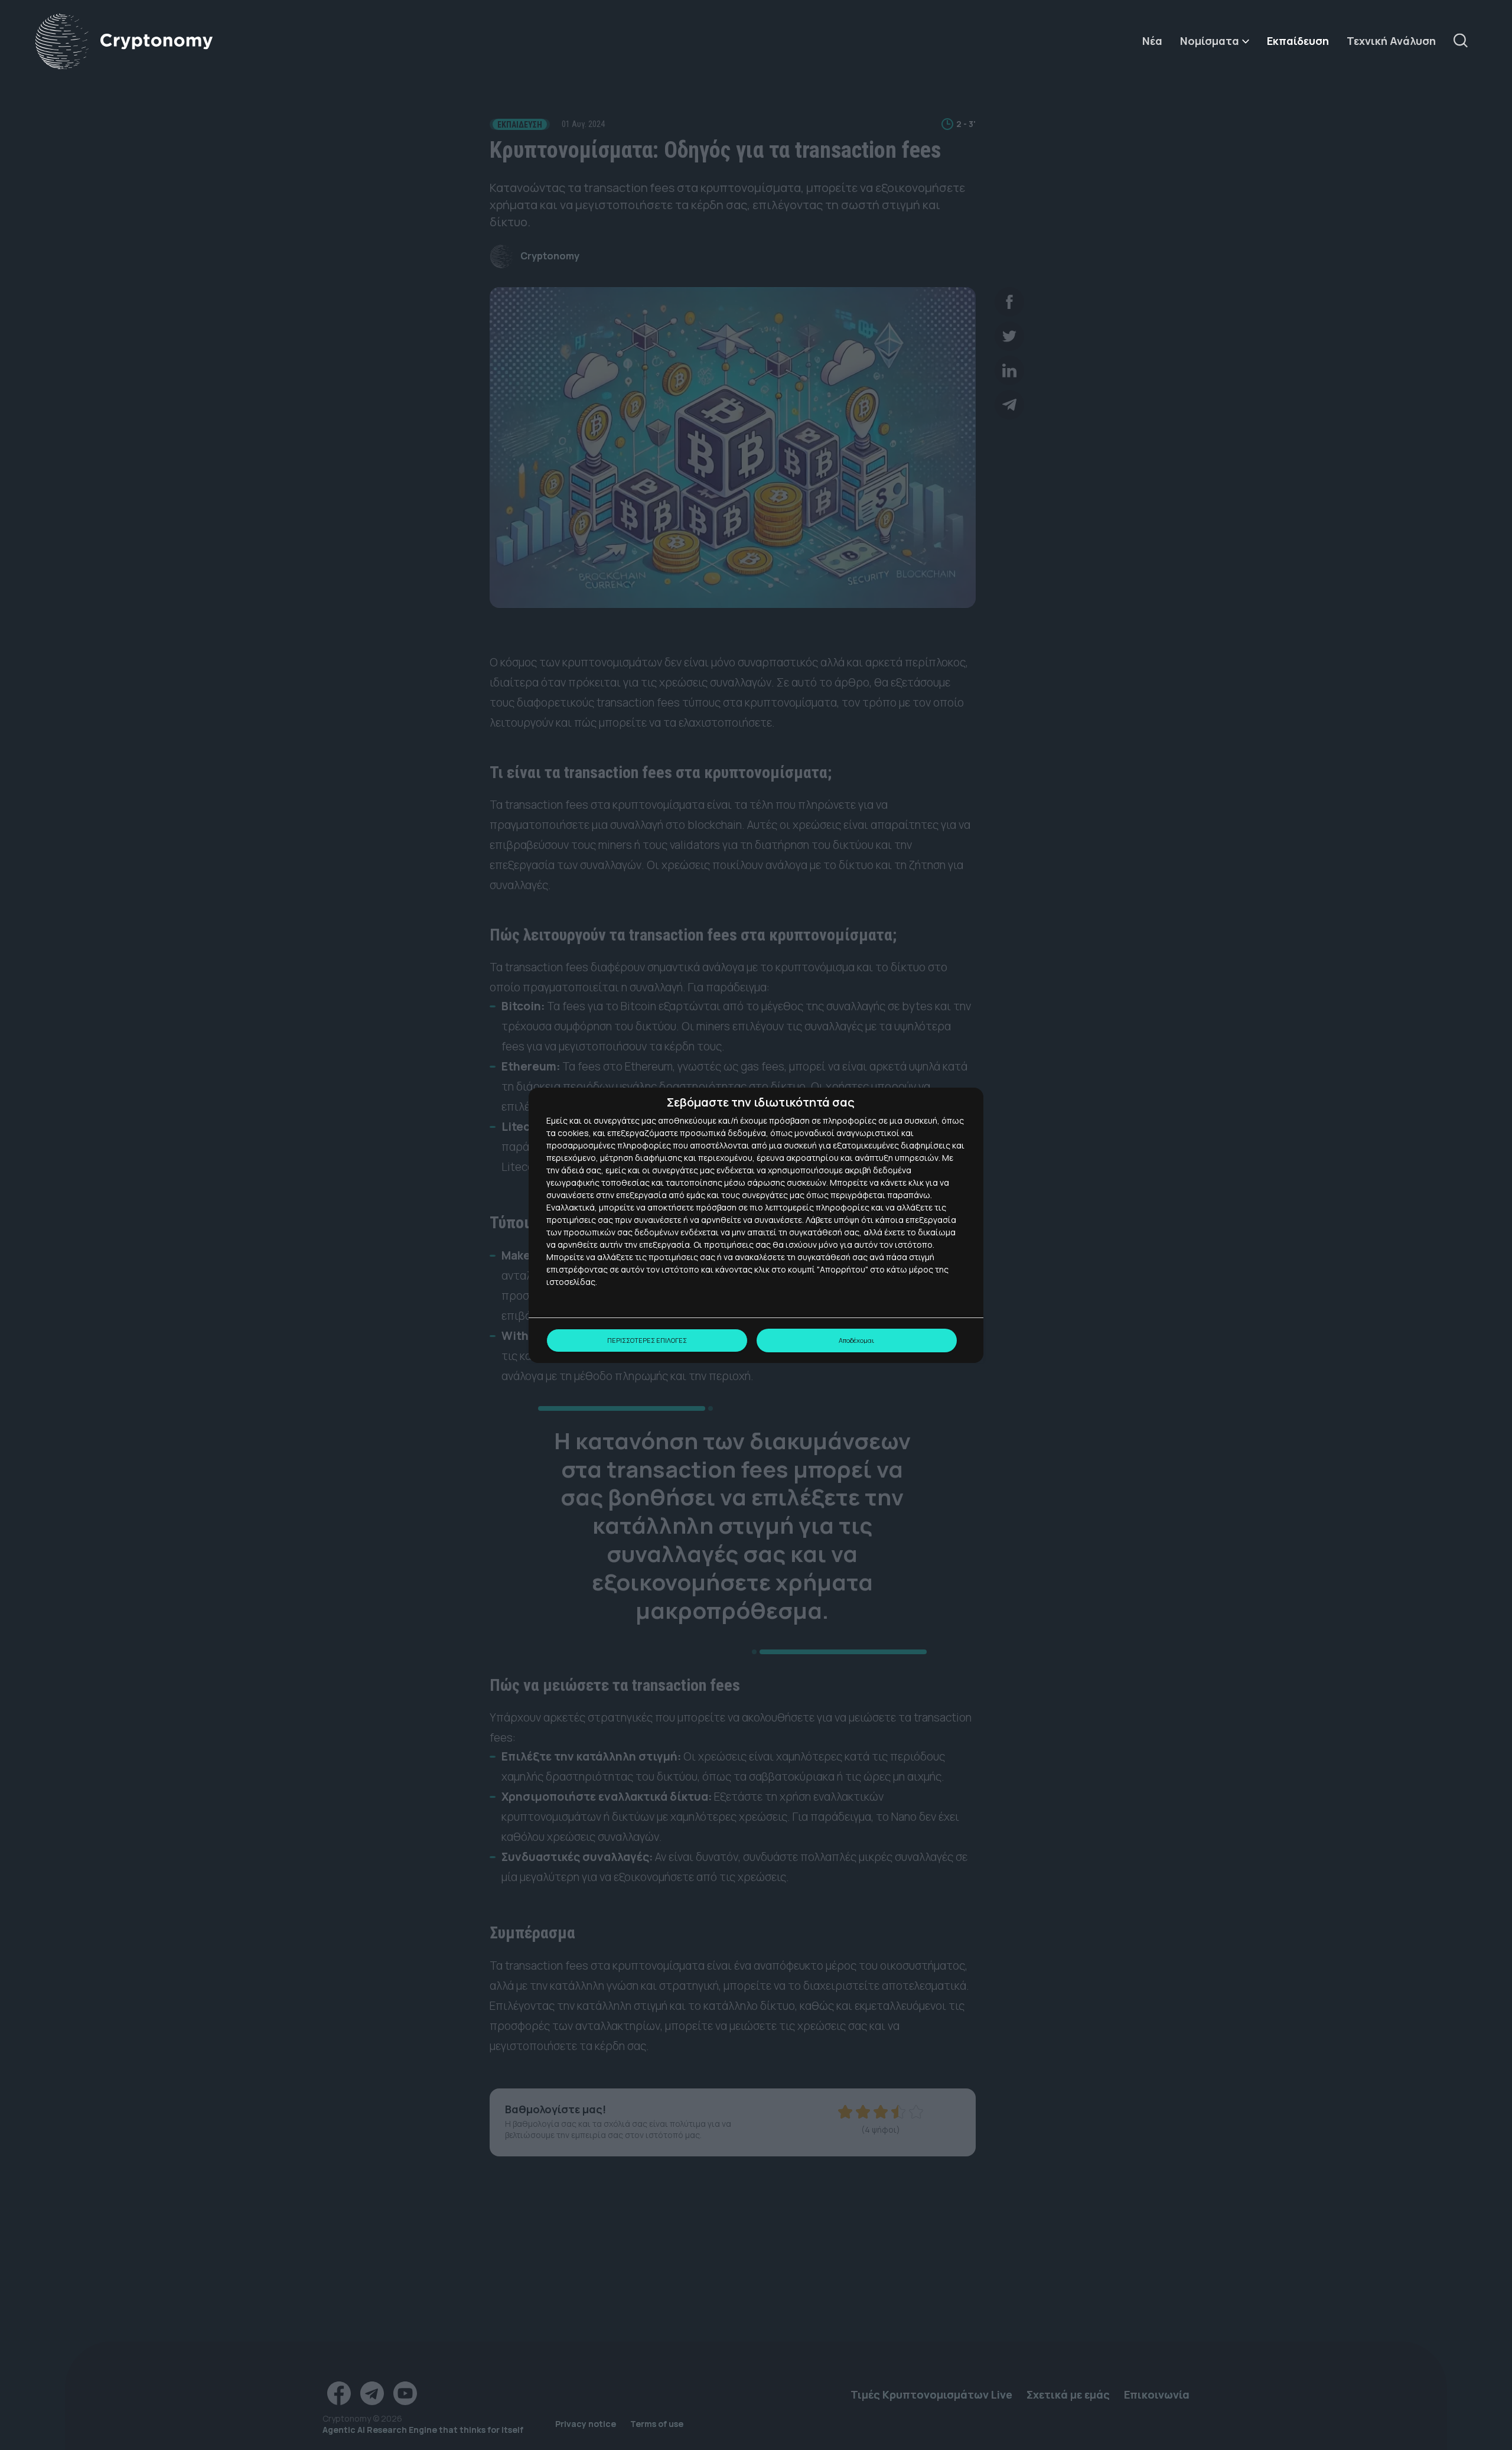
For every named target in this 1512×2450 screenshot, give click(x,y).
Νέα (1152, 41)
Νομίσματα (1210, 41)
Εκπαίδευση (1298, 41)
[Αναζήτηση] (1465, 41)
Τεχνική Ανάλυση (1391, 41)
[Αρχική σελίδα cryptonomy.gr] (124, 42)
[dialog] (756, 1225)
